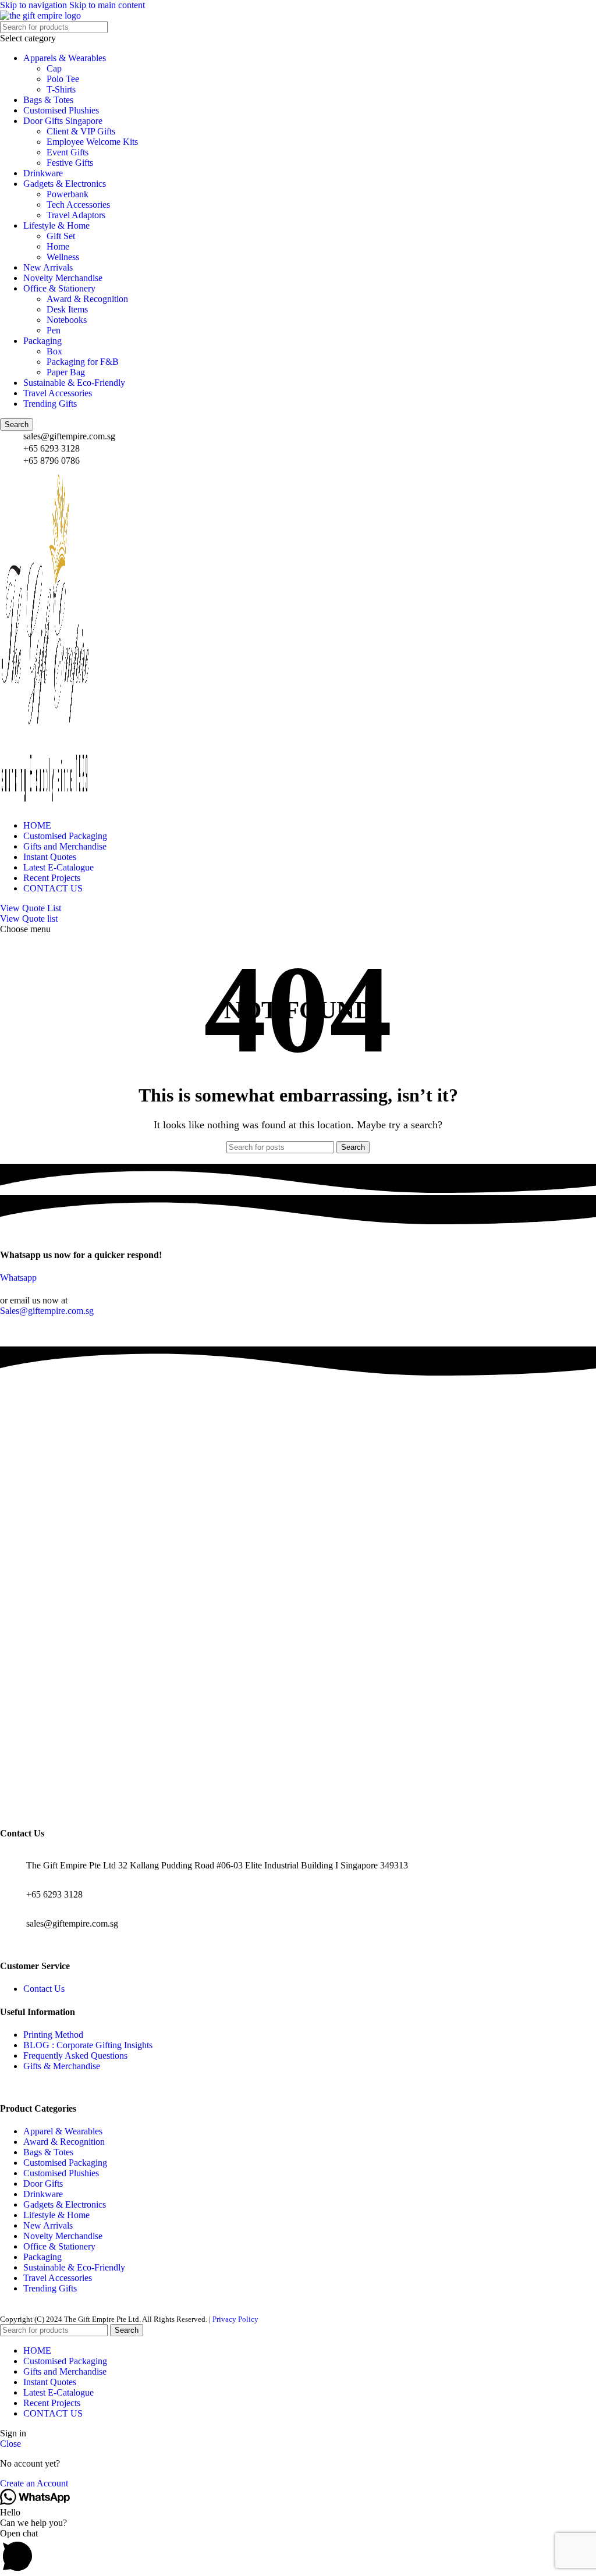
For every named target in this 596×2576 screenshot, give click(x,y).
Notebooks (67, 320)
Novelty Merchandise (63, 278)
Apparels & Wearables (65, 58)
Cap (54, 68)
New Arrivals (48, 267)
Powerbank (68, 194)
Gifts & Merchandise (62, 2066)
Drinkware (43, 173)
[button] (298, 2552)
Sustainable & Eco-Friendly (74, 383)
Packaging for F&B (83, 362)
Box (54, 351)
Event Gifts (68, 152)
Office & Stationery (59, 288)
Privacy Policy (235, 2319)
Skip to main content (107, 5)
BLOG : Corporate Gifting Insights (88, 2045)
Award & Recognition (87, 299)
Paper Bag (66, 372)
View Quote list (29, 919)
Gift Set (61, 236)
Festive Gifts (70, 163)
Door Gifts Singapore (63, 121)
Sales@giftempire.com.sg (47, 1311)
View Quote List (31, 908)
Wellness (63, 257)
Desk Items (67, 309)
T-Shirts (61, 89)
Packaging (42, 341)
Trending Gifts (50, 404)
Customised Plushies (61, 110)
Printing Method (53, 2035)
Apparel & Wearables (63, 2131)
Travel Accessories (58, 393)
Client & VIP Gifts (81, 131)
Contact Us (44, 1989)
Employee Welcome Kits (92, 142)
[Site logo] (40, 15)
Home (58, 246)
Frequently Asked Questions (75, 2056)
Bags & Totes (48, 100)
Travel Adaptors (76, 215)
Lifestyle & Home (56, 225)
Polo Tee (63, 79)
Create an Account (34, 2483)
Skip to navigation (35, 5)
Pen (54, 330)
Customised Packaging (65, 2163)
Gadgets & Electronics (65, 184)
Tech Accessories (78, 205)
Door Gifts (43, 2184)
